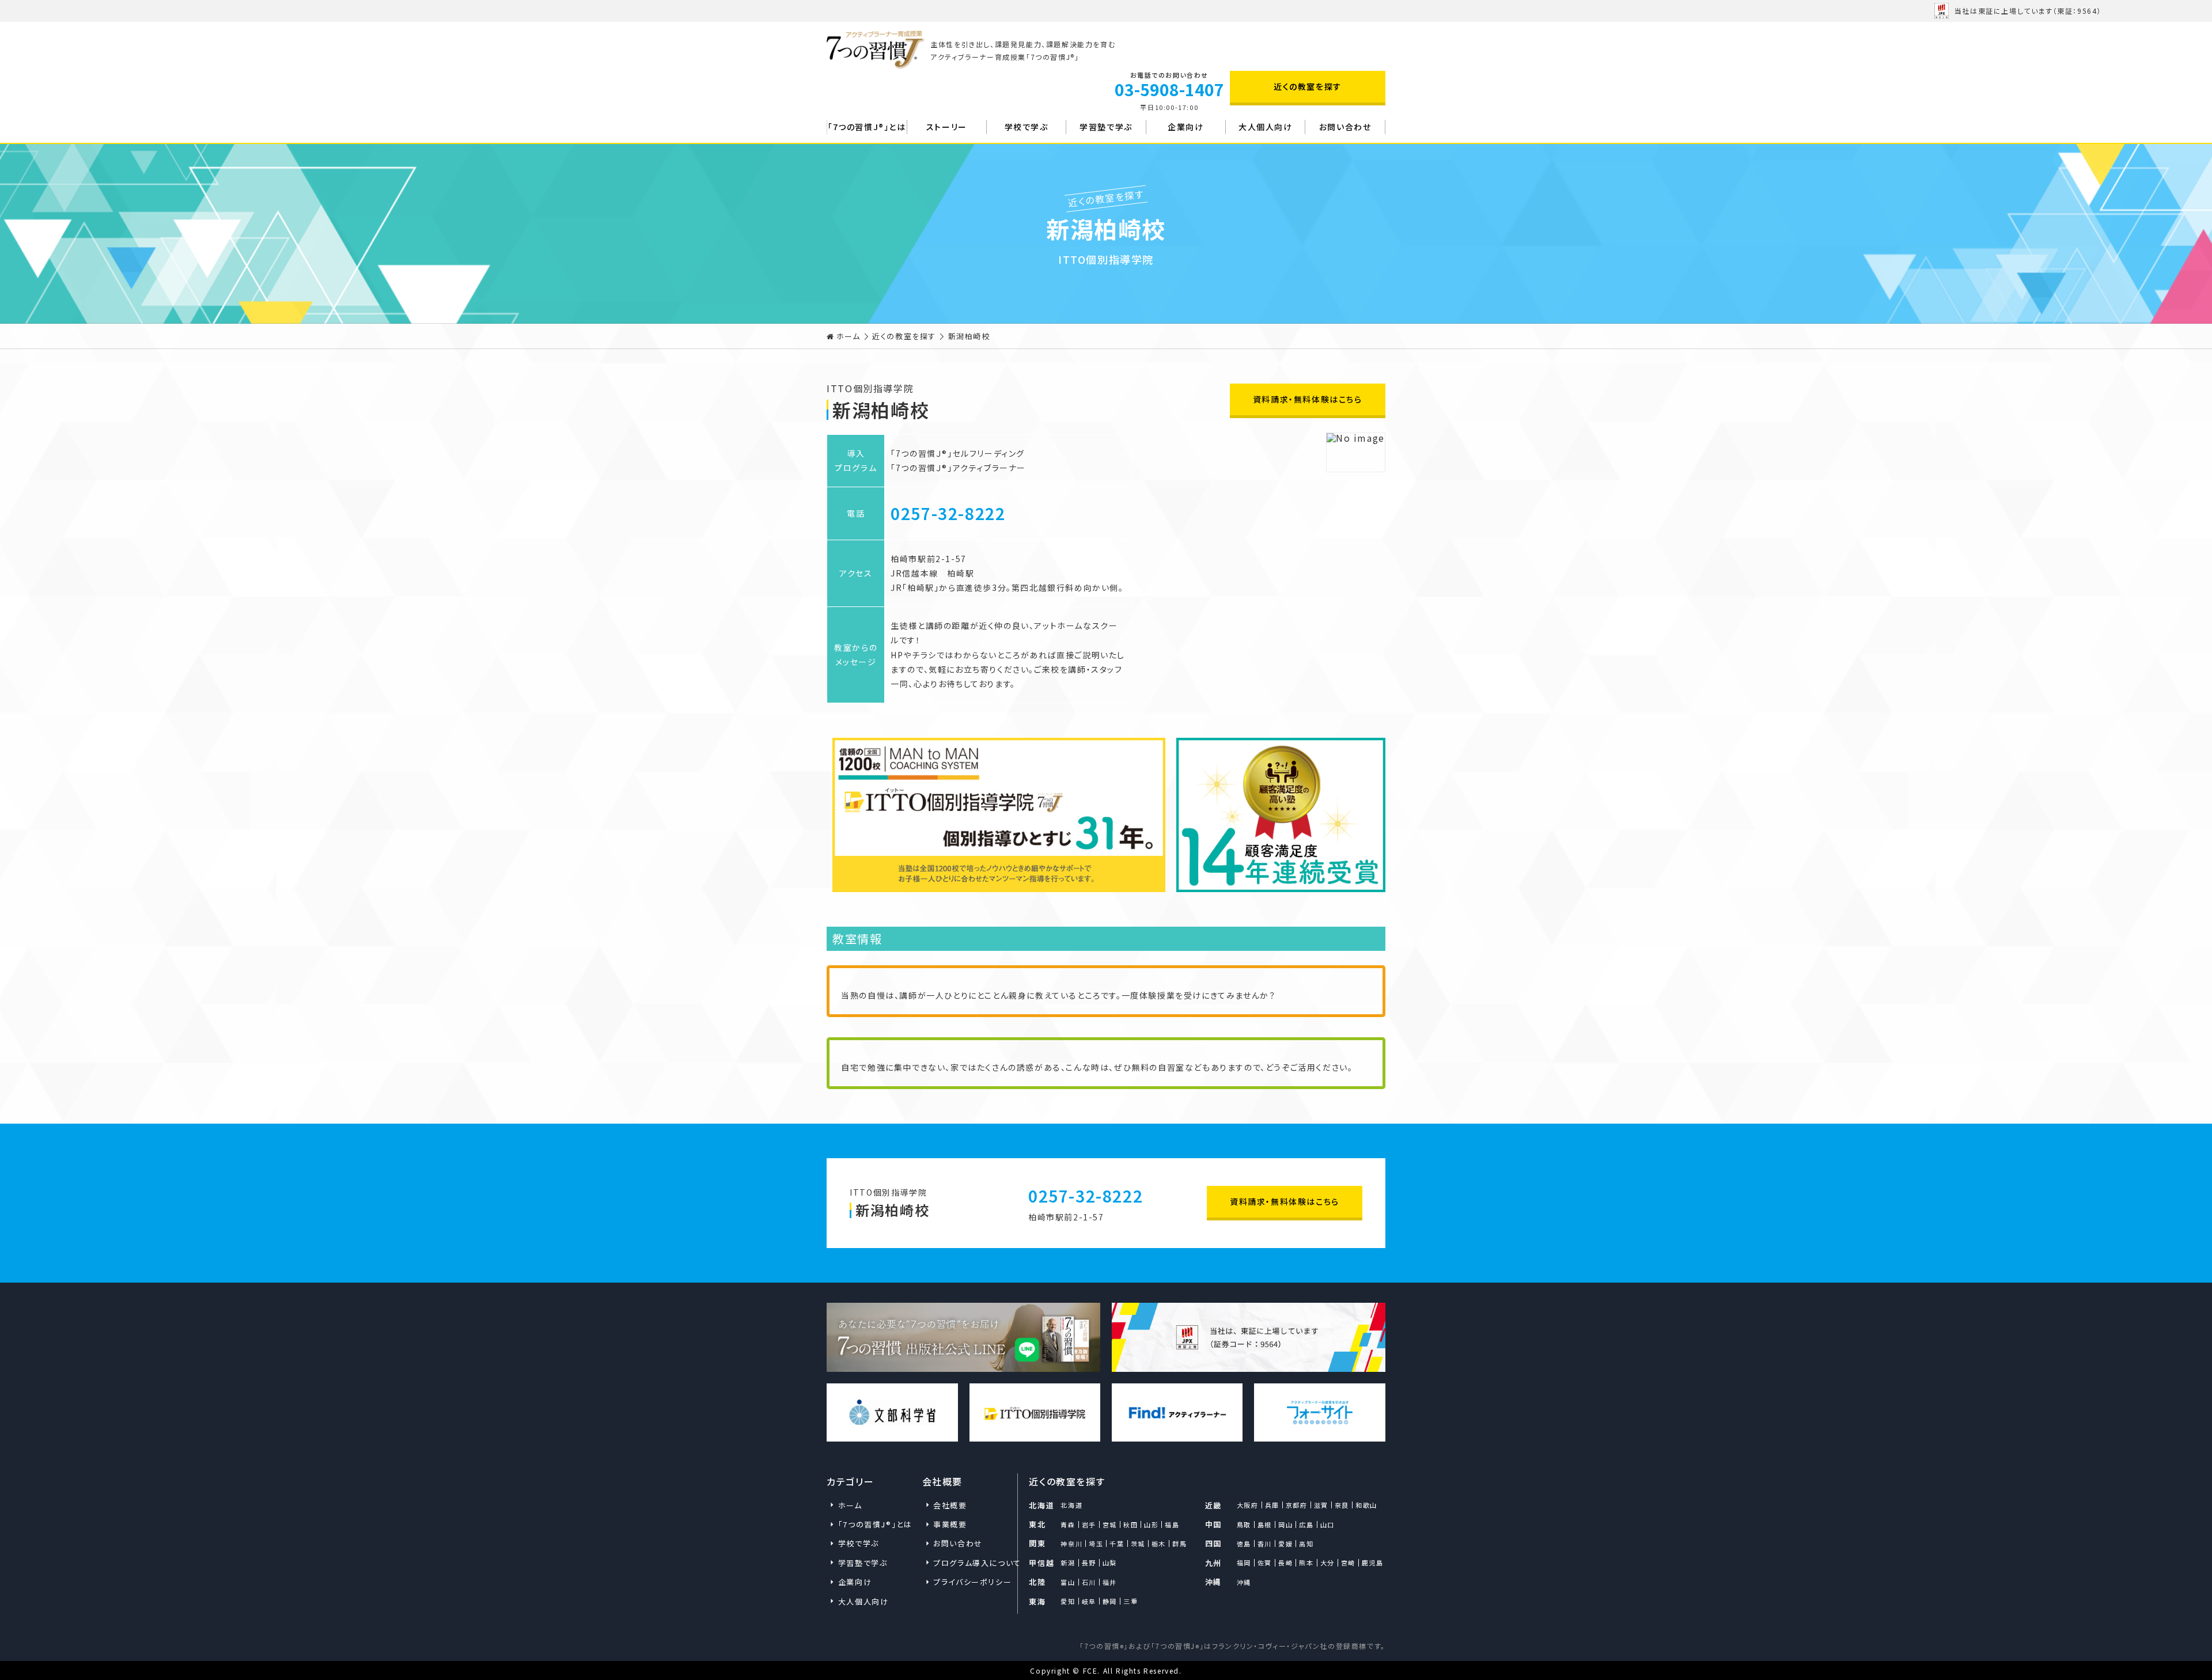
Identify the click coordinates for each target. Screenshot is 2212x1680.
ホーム (849, 336)
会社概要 (950, 1505)
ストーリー (947, 127)
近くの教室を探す (1308, 86)
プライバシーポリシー (969, 1582)
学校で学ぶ (1027, 127)
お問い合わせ (1345, 127)
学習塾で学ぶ (1106, 127)
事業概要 (950, 1524)
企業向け (1185, 127)
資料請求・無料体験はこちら (1308, 399)
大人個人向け (1266, 127)
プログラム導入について (969, 1563)
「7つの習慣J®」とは (867, 127)
